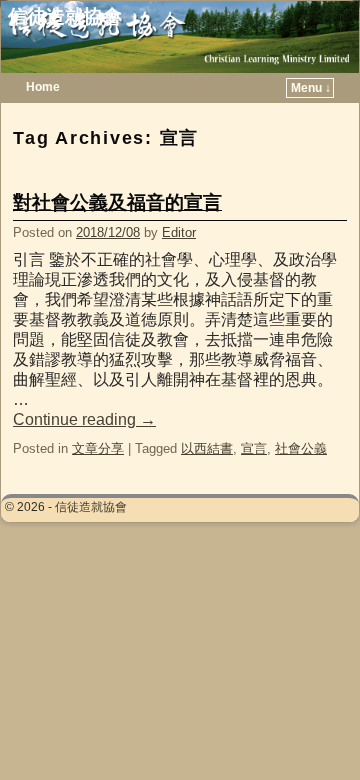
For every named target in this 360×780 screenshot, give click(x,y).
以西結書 (207, 448)
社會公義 (301, 448)
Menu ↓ (311, 88)
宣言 (254, 448)
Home (43, 87)
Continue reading (84, 419)
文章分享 (98, 448)
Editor (179, 232)
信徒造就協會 (65, 16)
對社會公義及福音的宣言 (117, 202)
